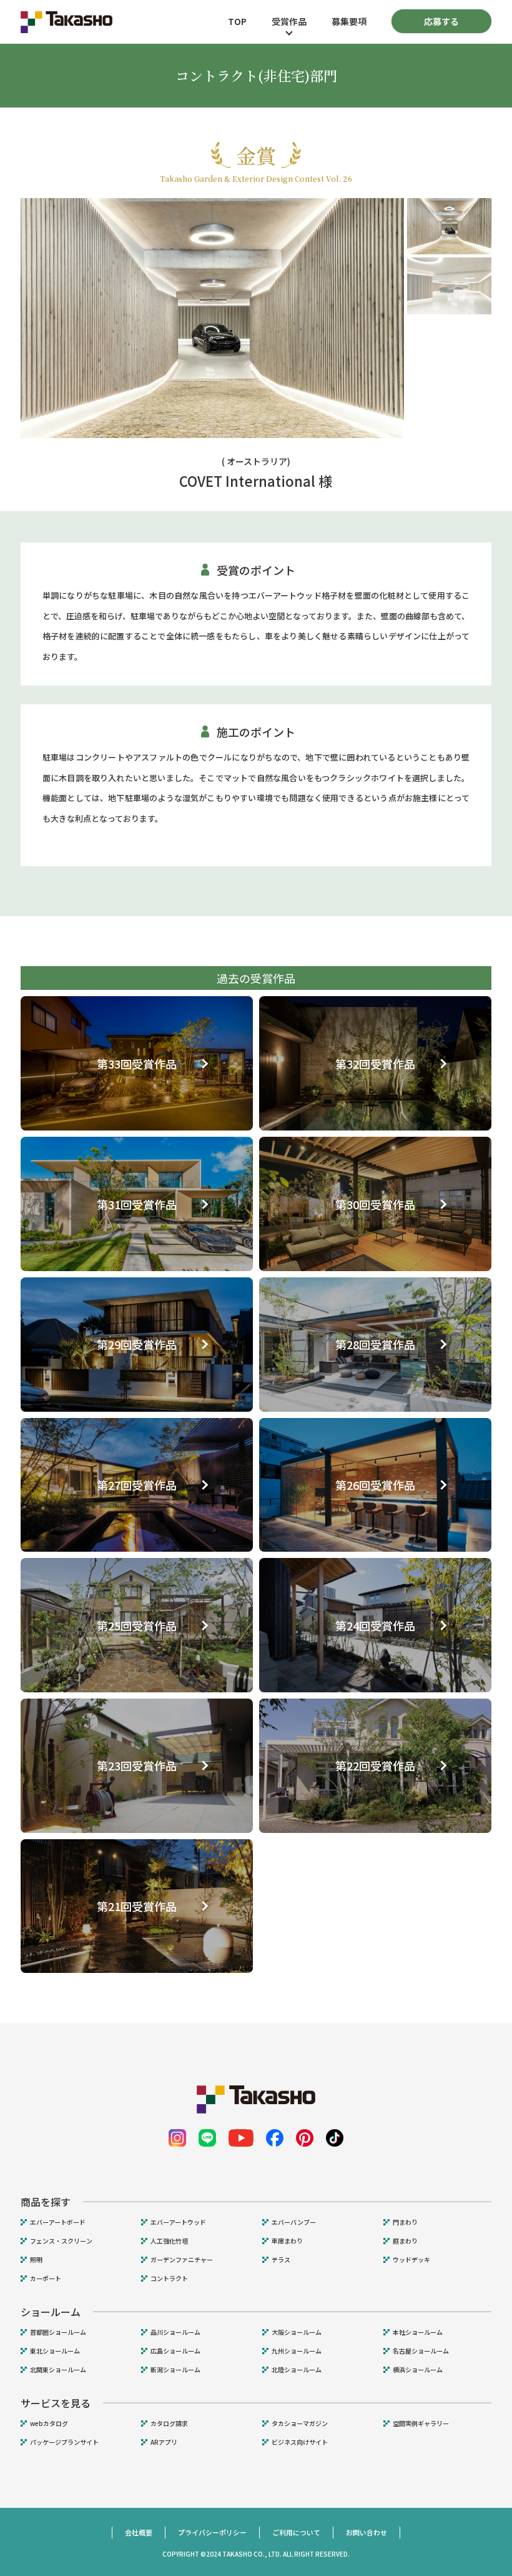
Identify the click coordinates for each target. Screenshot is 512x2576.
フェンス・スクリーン (61, 2241)
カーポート (46, 2279)
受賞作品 (289, 21)
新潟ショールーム (175, 2370)
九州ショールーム (297, 2351)
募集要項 (349, 21)
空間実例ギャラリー (421, 2424)
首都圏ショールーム (58, 2332)
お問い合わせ (367, 2532)
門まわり (405, 2222)
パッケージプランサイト (64, 2442)
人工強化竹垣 (169, 2241)
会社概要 (139, 2532)
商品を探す (46, 2202)
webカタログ (49, 2424)
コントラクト (169, 2279)
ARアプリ (164, 2442)
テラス (281, 2260)
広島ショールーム (175, 2351)
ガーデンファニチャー (182, 2260)
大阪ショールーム (297, 2332)
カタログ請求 (169, 2424)
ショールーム (51, 2312)
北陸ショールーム (297, 2370)
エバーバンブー (294, 2222)
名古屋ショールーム (421, 2351)
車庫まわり (287, 2241)
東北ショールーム (55, 2351)
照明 (36, 2260)
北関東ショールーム (58, 2370)
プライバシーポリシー (212, 2532)
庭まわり (405, 2241)
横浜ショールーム (418, 2370)
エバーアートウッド (178, 2222)
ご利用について (296, 2532)
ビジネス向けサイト (300, 2442)
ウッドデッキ (411, 2260)
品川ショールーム (175, 2332)
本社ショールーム (418, 2332)
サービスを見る (56, 2403)
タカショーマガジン (300, 2424)
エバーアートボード (58, 2222)
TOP (237, 21)
